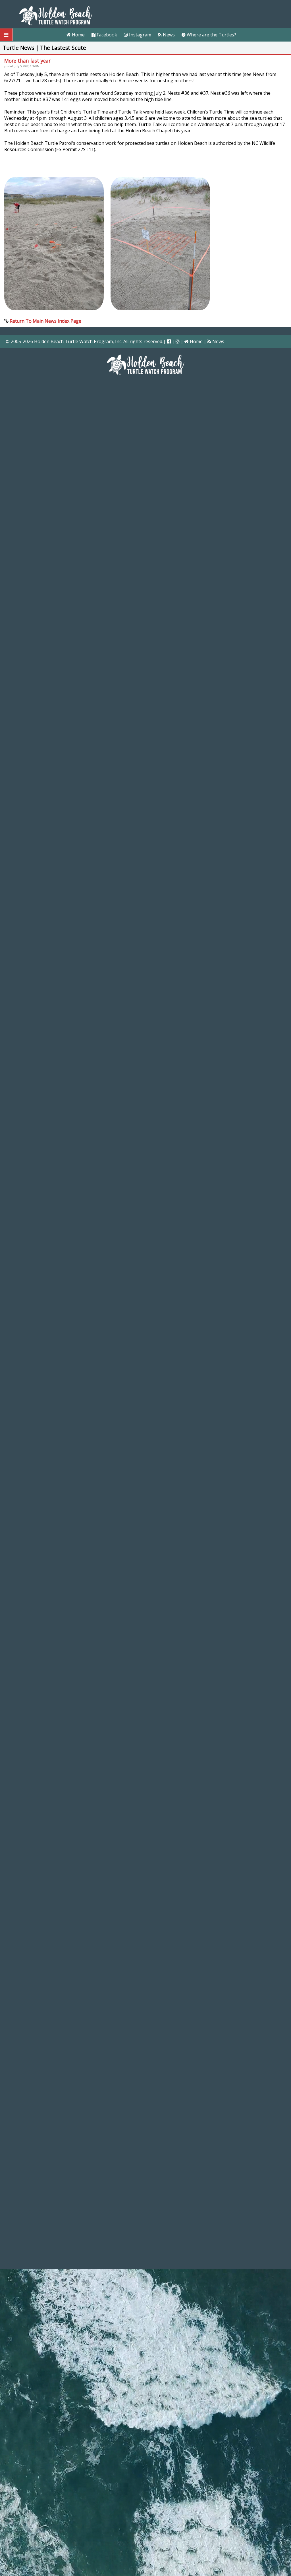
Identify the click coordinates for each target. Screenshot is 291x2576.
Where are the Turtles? (211, 35)
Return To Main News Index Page (45, 321)
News (168, 35)
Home (78, 35)
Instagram (140, 35)
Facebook (106, 35)
